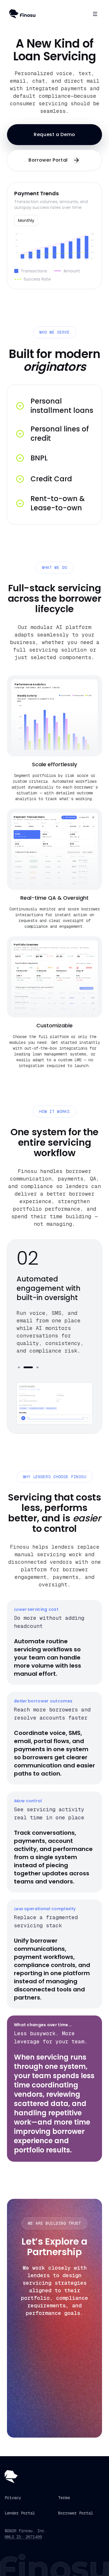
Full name (31, 2351)
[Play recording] (23, 1418)
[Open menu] (95, 14)
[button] (54, 135)
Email (27, 2375)
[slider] (56, 1419)
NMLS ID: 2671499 (23, 2537)
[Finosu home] (22, 14)
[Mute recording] (87, 1418)
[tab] (19, 1367)
